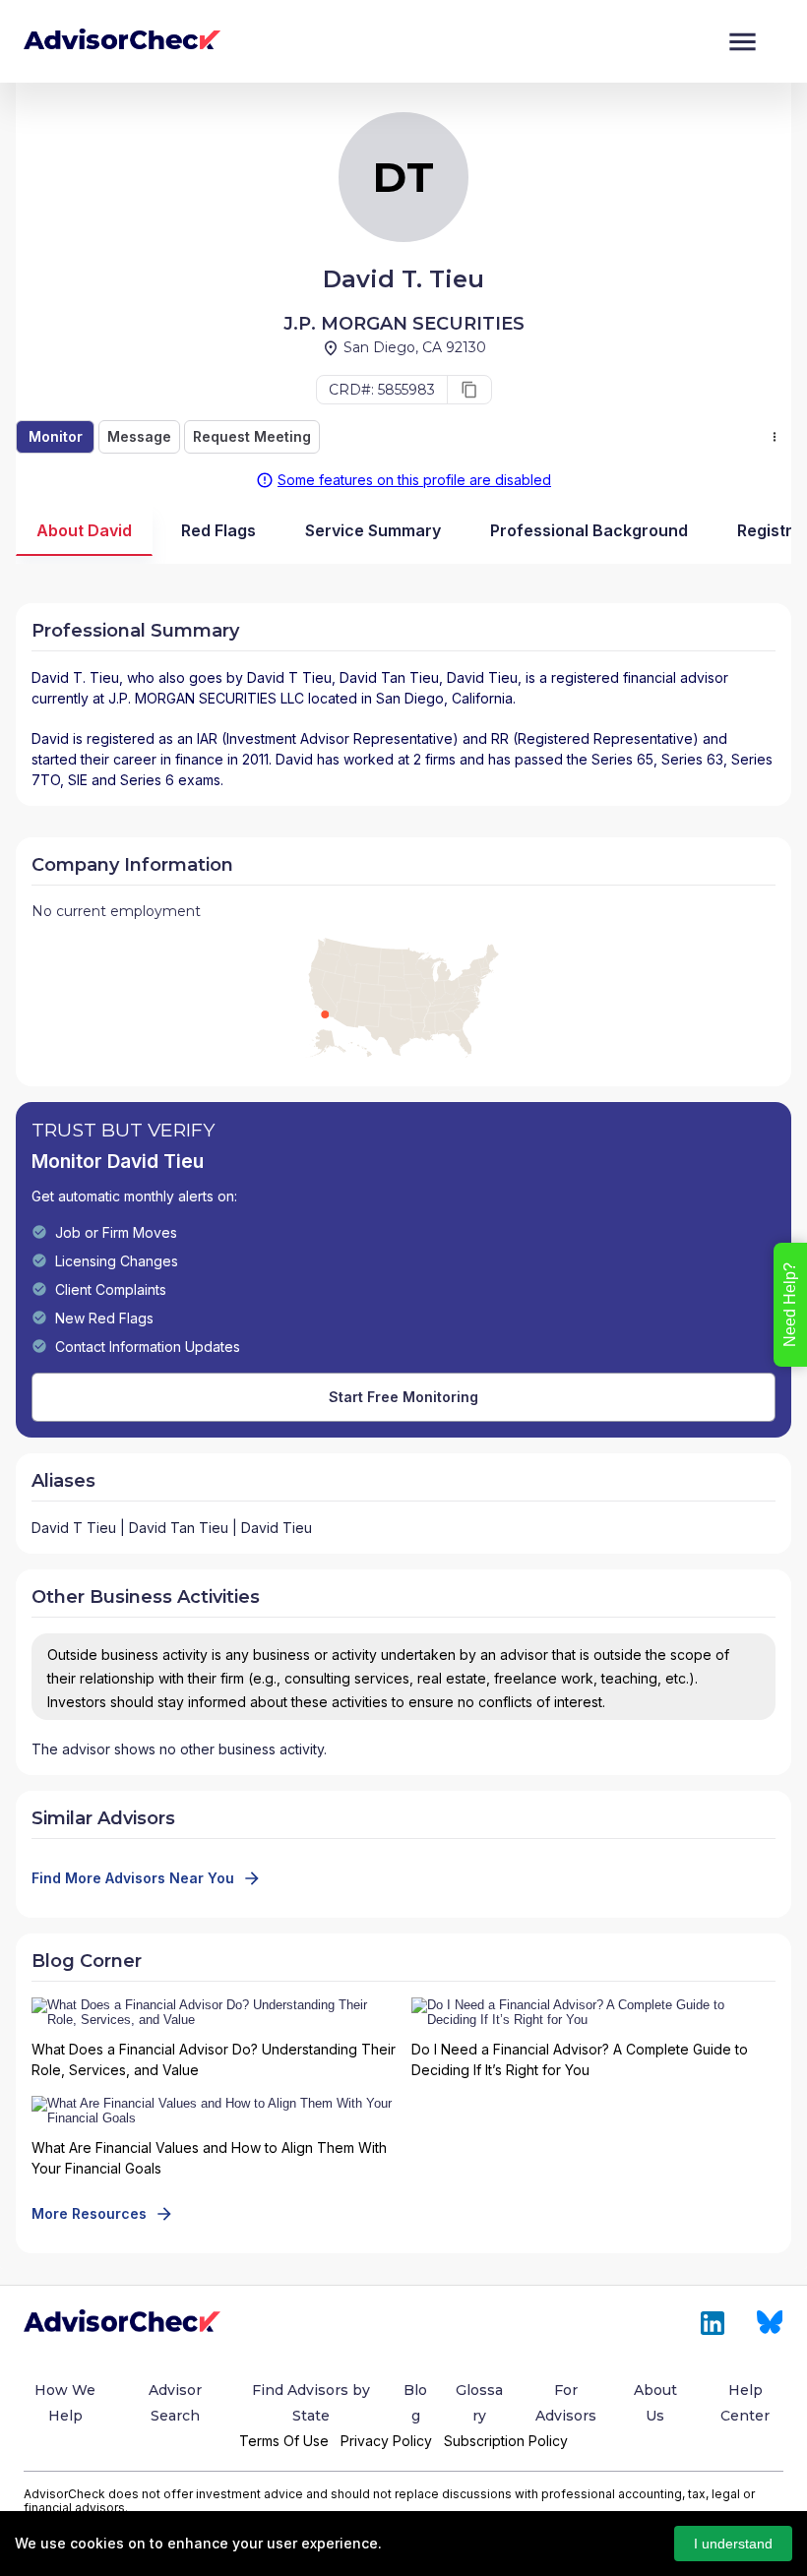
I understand (733, 2544)
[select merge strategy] (775, 437)
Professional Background (589, 530)
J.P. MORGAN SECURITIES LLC (206, 698)
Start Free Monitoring (403, 1397)
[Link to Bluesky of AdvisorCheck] (770, 2323)
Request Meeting (252, 436)
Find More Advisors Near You (133, 1878)
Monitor (56, 436)
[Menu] (743, 42)
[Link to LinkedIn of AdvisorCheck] (713, 2323)
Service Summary (373, 530)
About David (84, 530)
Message (139, 436)
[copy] (469, 390)
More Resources (89, 2213)
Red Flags (218, 530)
